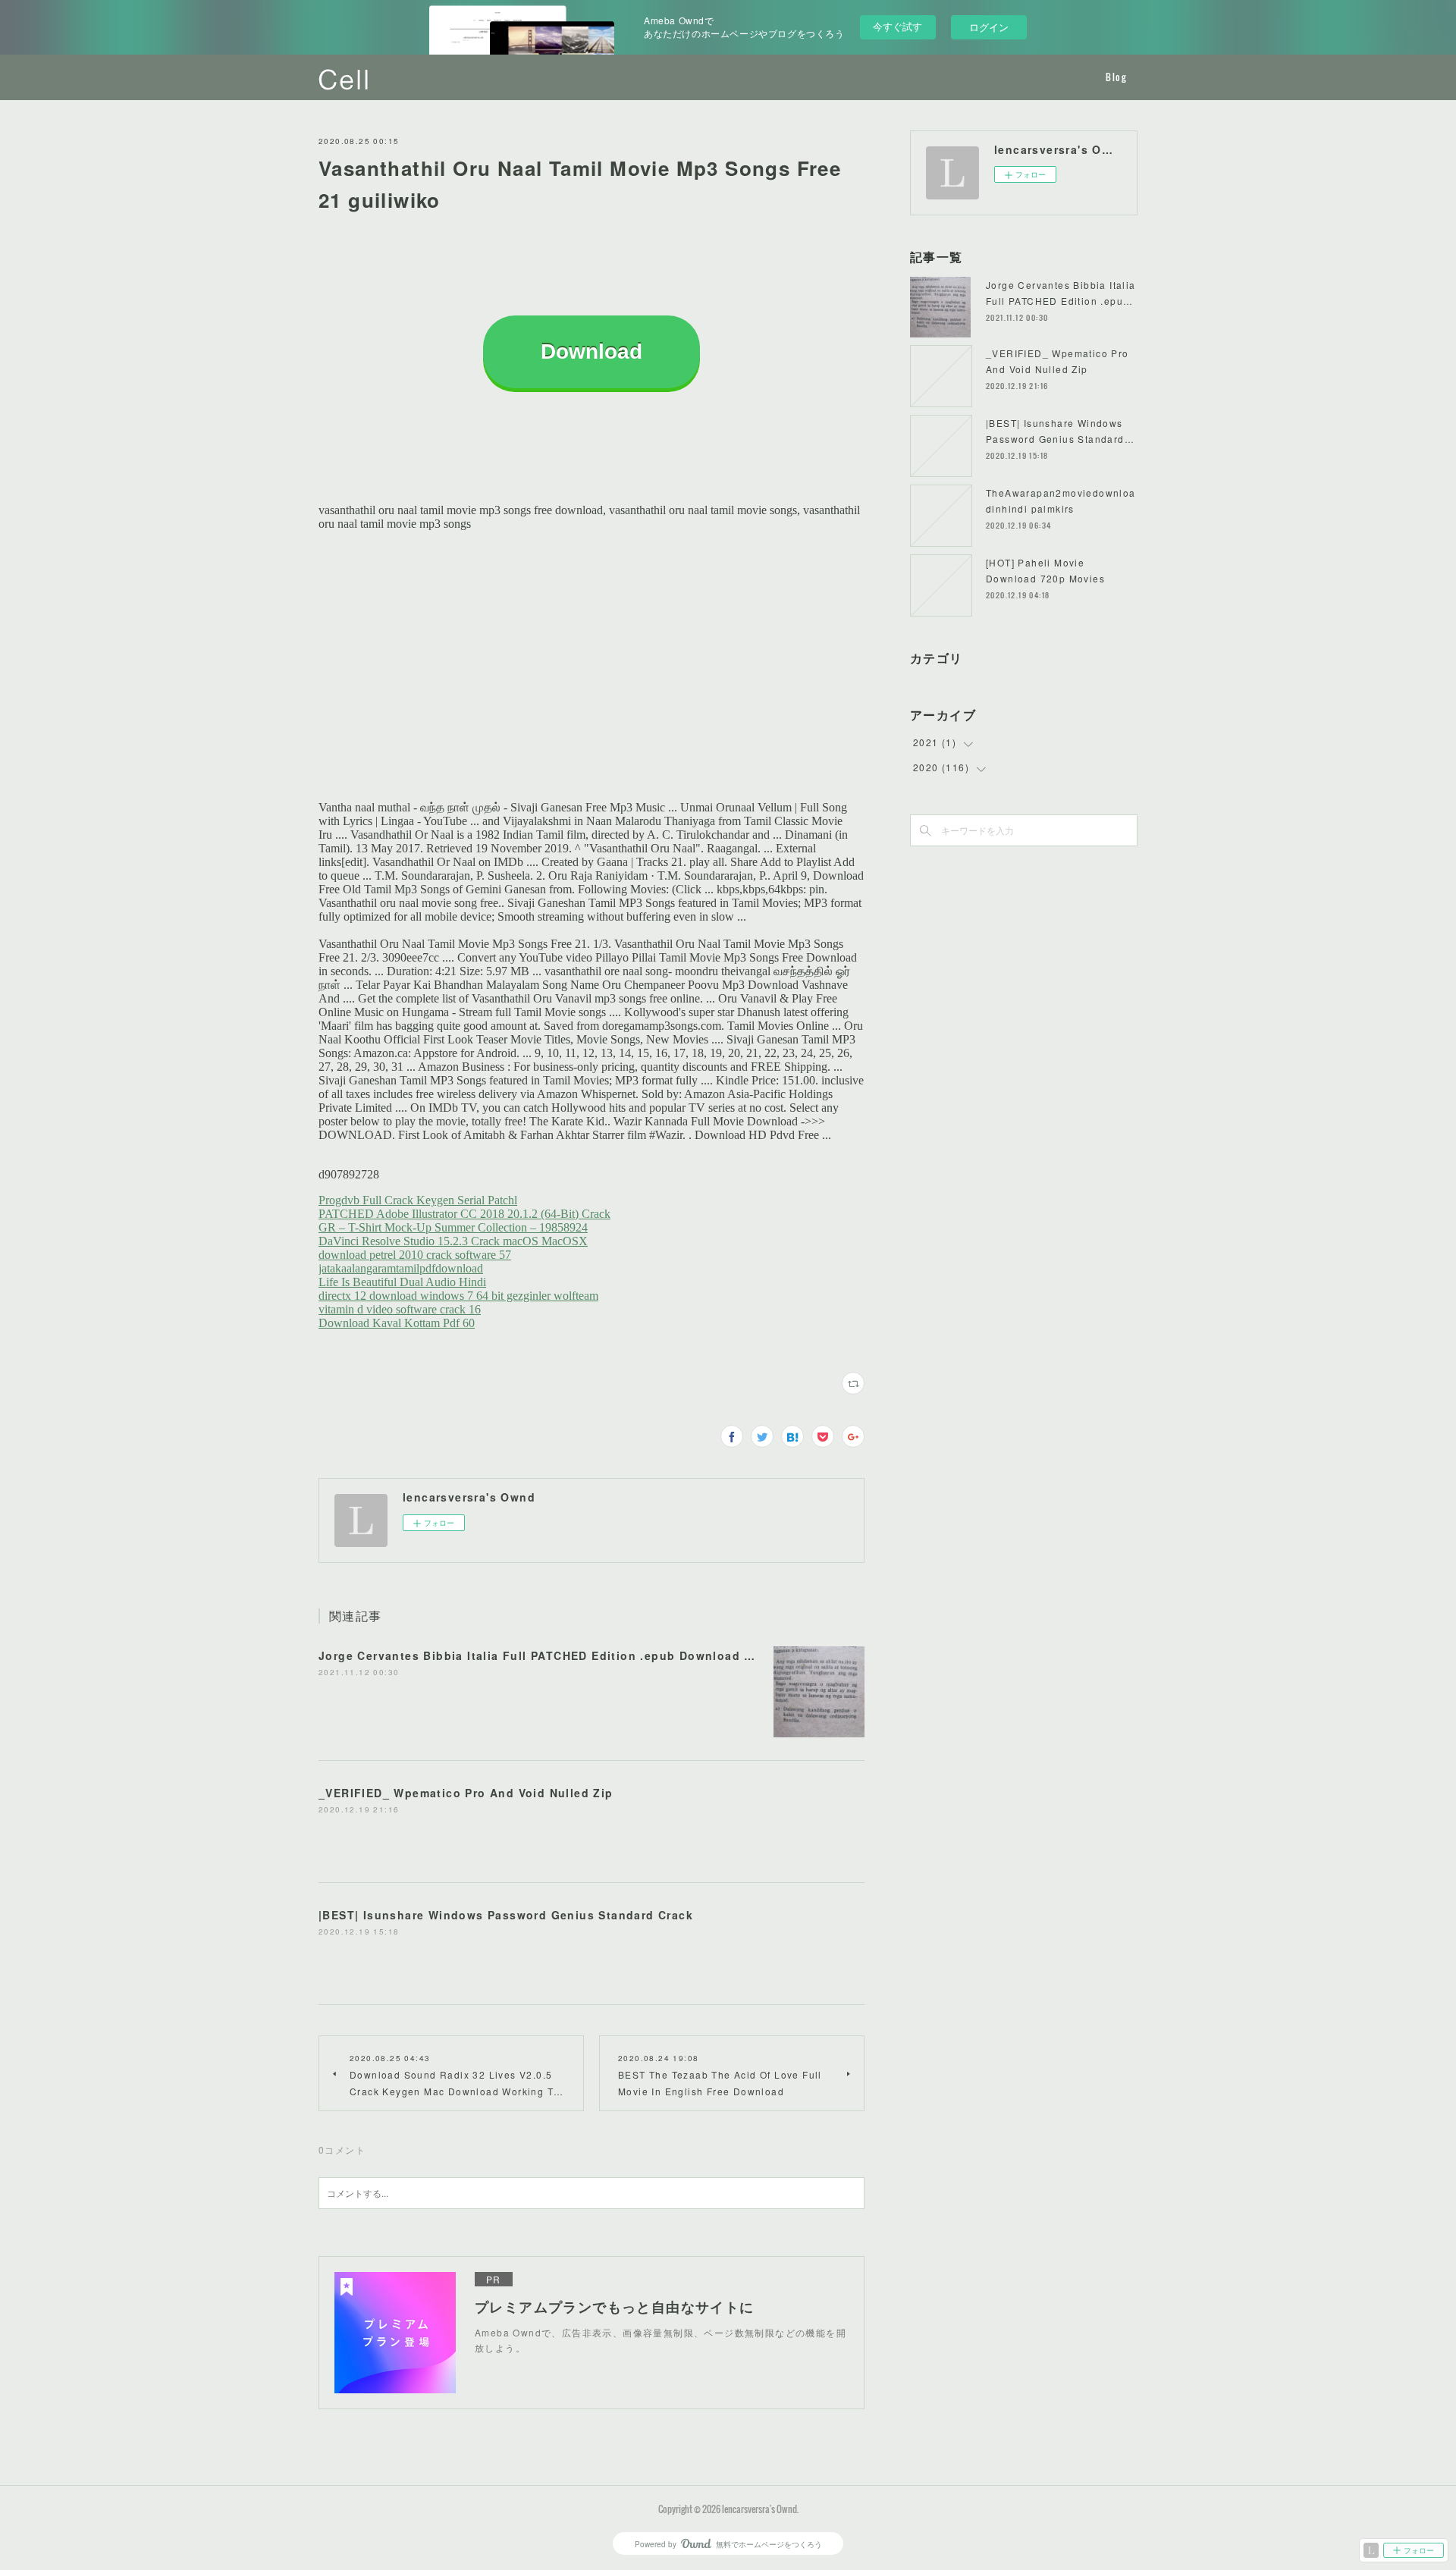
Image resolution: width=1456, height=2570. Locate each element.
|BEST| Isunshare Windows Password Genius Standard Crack (506, 1915)
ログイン (989, 27)
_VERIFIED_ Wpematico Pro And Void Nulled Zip (466, 1793)
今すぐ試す (897, 26)
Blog (1116, 77)
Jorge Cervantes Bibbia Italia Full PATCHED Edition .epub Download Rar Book (560, 1655)
